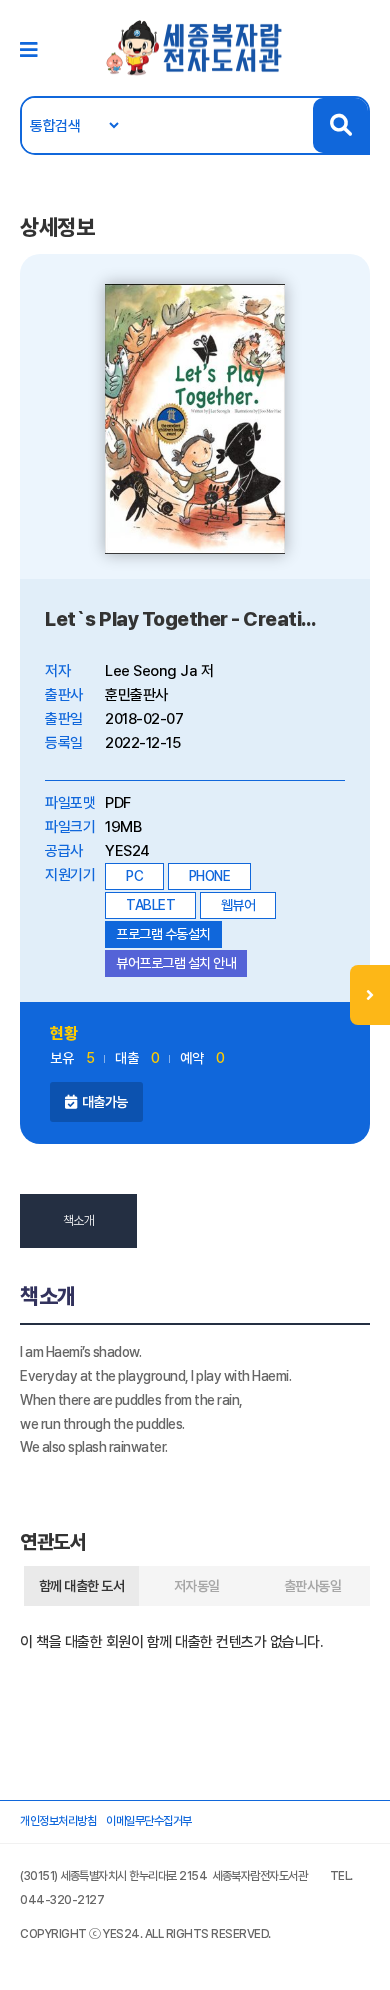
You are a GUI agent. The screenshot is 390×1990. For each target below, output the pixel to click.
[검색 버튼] (340, 125)
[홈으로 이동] (195, 47)
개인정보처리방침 (58, 1821)
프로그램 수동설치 (163, 934)
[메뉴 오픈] (370, 995)
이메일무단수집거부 (149, 1821)
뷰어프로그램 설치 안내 (176, 963)
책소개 (79, 1220)
